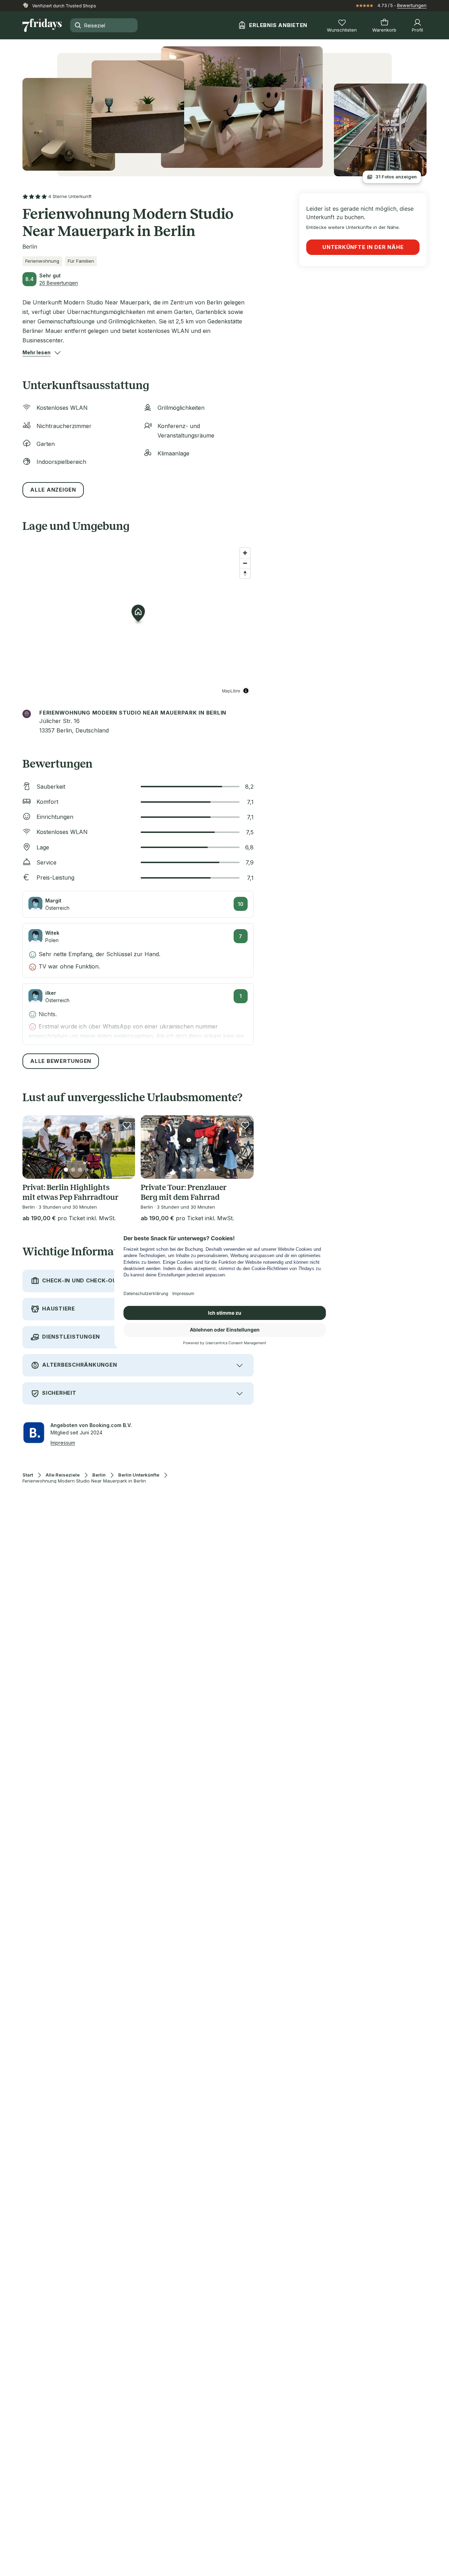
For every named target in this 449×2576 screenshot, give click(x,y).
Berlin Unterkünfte (139, 1475)
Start (28, 1475)
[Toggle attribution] (246, 691)
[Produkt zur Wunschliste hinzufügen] (127, 1125)
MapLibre (231, 691)
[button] (36, 353)
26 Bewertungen (59, 283)
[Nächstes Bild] (124, 1147)
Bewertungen (412, 5)
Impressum (63, 1443)
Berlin (99, 1475)
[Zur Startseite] (42, 25)
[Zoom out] (245, 563)
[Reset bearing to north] (245, 573)
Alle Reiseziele (63, 1475)
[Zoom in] (245, 553)
